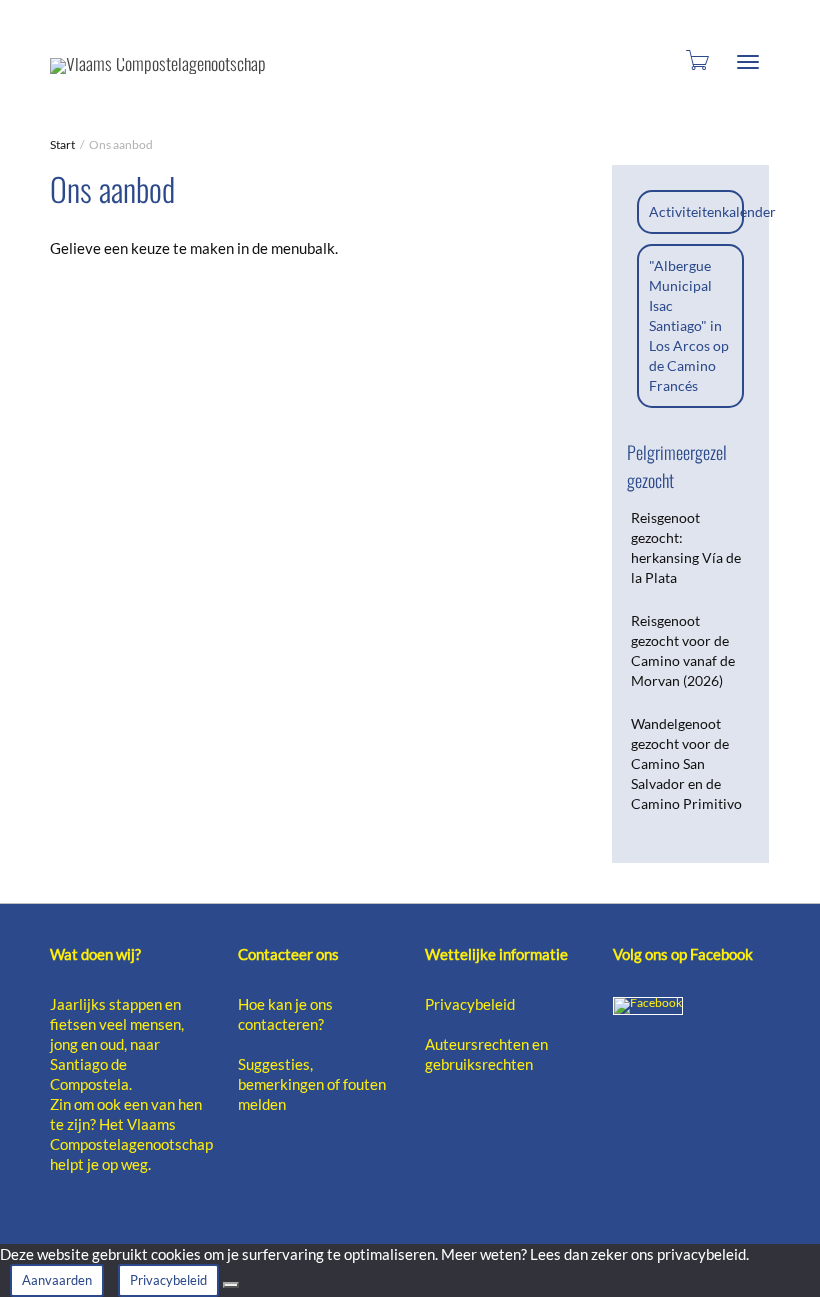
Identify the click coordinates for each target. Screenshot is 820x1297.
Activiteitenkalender (712, 211)
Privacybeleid (470, 1004)
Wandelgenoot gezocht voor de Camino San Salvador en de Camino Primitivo (686, 763)
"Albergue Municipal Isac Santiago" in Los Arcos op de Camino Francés (689, 325)
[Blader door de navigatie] (748, 62)
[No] (231, 1285)
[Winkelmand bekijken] (696, 58)
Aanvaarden (57, 1280)
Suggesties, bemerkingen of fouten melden (312, 1084)
